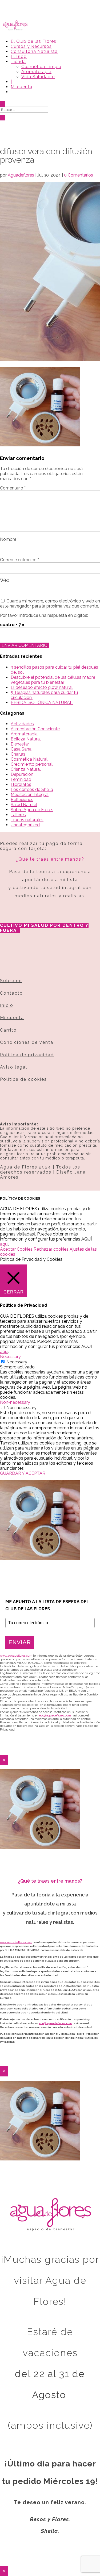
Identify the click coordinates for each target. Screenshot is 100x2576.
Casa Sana (21, 749)
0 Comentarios (79, 175)
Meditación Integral (30, 795)
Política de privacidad (27, 1055)
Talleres (18, 815)
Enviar (20, 1642)
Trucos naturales (27, 820)
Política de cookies (23, 1079)
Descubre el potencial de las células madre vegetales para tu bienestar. (53, 680)
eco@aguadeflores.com (55, 2023)
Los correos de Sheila (32, 789)
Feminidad (21, 779)
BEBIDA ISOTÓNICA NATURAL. (42, 703)
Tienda (18, 62)
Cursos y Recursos (31, 46)
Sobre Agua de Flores (32, 810)
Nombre (9, 539)
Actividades (22, 724)
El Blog (19, 56)
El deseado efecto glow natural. (42, 687)
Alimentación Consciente (35, 729)
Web (5, 580)
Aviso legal (14, 1067)
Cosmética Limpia (41, 67)
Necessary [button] (10, 1357)
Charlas (18, 754)
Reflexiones (22, 800)
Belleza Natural (26, 739)
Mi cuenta (21, 87)
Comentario (13, 488)
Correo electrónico (19, 560)
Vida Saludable (38, 77)
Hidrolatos (21, 784)
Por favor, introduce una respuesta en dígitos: (44, 615)
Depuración (22, 774)
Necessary (17, 1362)
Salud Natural (24, 805)
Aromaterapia (36, 72)
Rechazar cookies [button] (51, 1249)
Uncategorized (25, 825)
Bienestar (20, 744)
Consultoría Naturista (34, 51)
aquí (4, 1244)
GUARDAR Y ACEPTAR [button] (23, 1473)
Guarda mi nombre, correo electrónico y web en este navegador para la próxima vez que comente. (50, 604)
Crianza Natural (26, 769)
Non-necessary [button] (15, 1402)
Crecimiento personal (32, 764)
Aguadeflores (21, 175)
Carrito (8, 1030)
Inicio (7, 1005)
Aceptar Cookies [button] (16, 1249)
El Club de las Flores (33, 41)
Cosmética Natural (29, 759)
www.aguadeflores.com (16, 1942)
